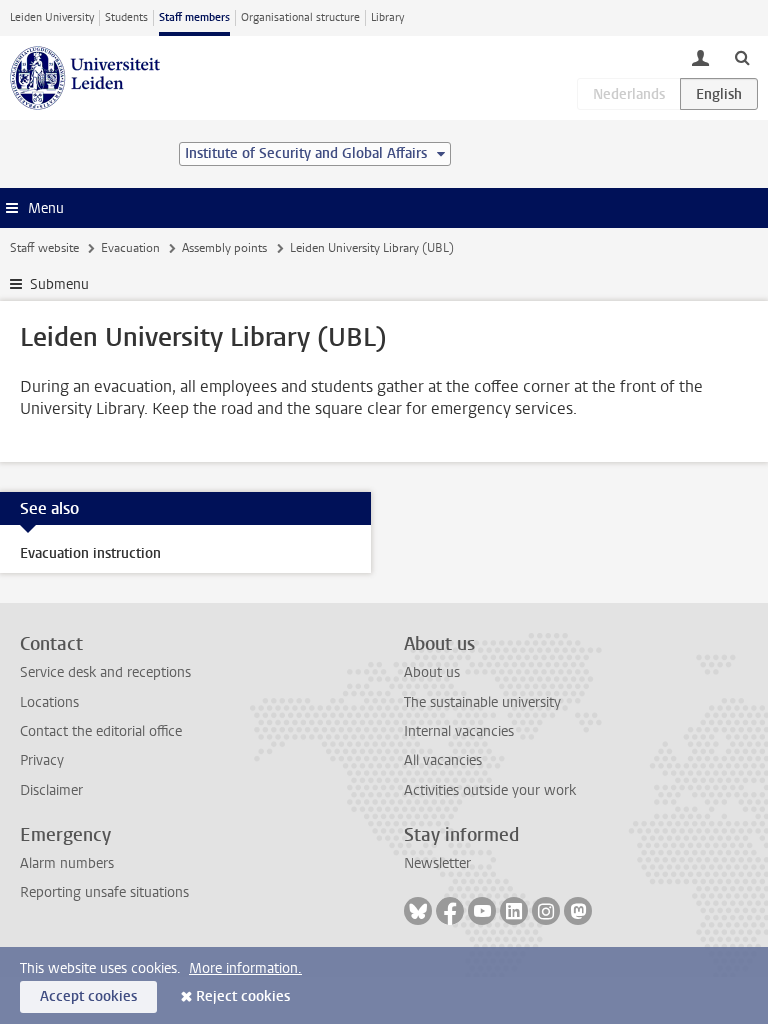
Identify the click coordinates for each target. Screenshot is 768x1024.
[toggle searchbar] (742, 57)
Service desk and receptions (105, 672)
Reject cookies (243, 996)
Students (126, 17)
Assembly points (224, 248)
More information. (245, 968)
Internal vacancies (459, 731)
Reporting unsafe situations (104, 892)
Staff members (194, 17)
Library (387, 17)
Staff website (44, 248)
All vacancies (443, 760)
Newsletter (437, 863)
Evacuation (130, 248)
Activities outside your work (490, 790)
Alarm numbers (67, 863)
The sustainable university (482, 702)
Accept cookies (88, 996)
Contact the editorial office (101, 731)
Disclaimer (51, 790)
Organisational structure (300, 17)
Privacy (42, 760)
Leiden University (52, 17)
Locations (49, 702)
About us (432, 672)
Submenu (59, 284)
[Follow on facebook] (450, 911)
